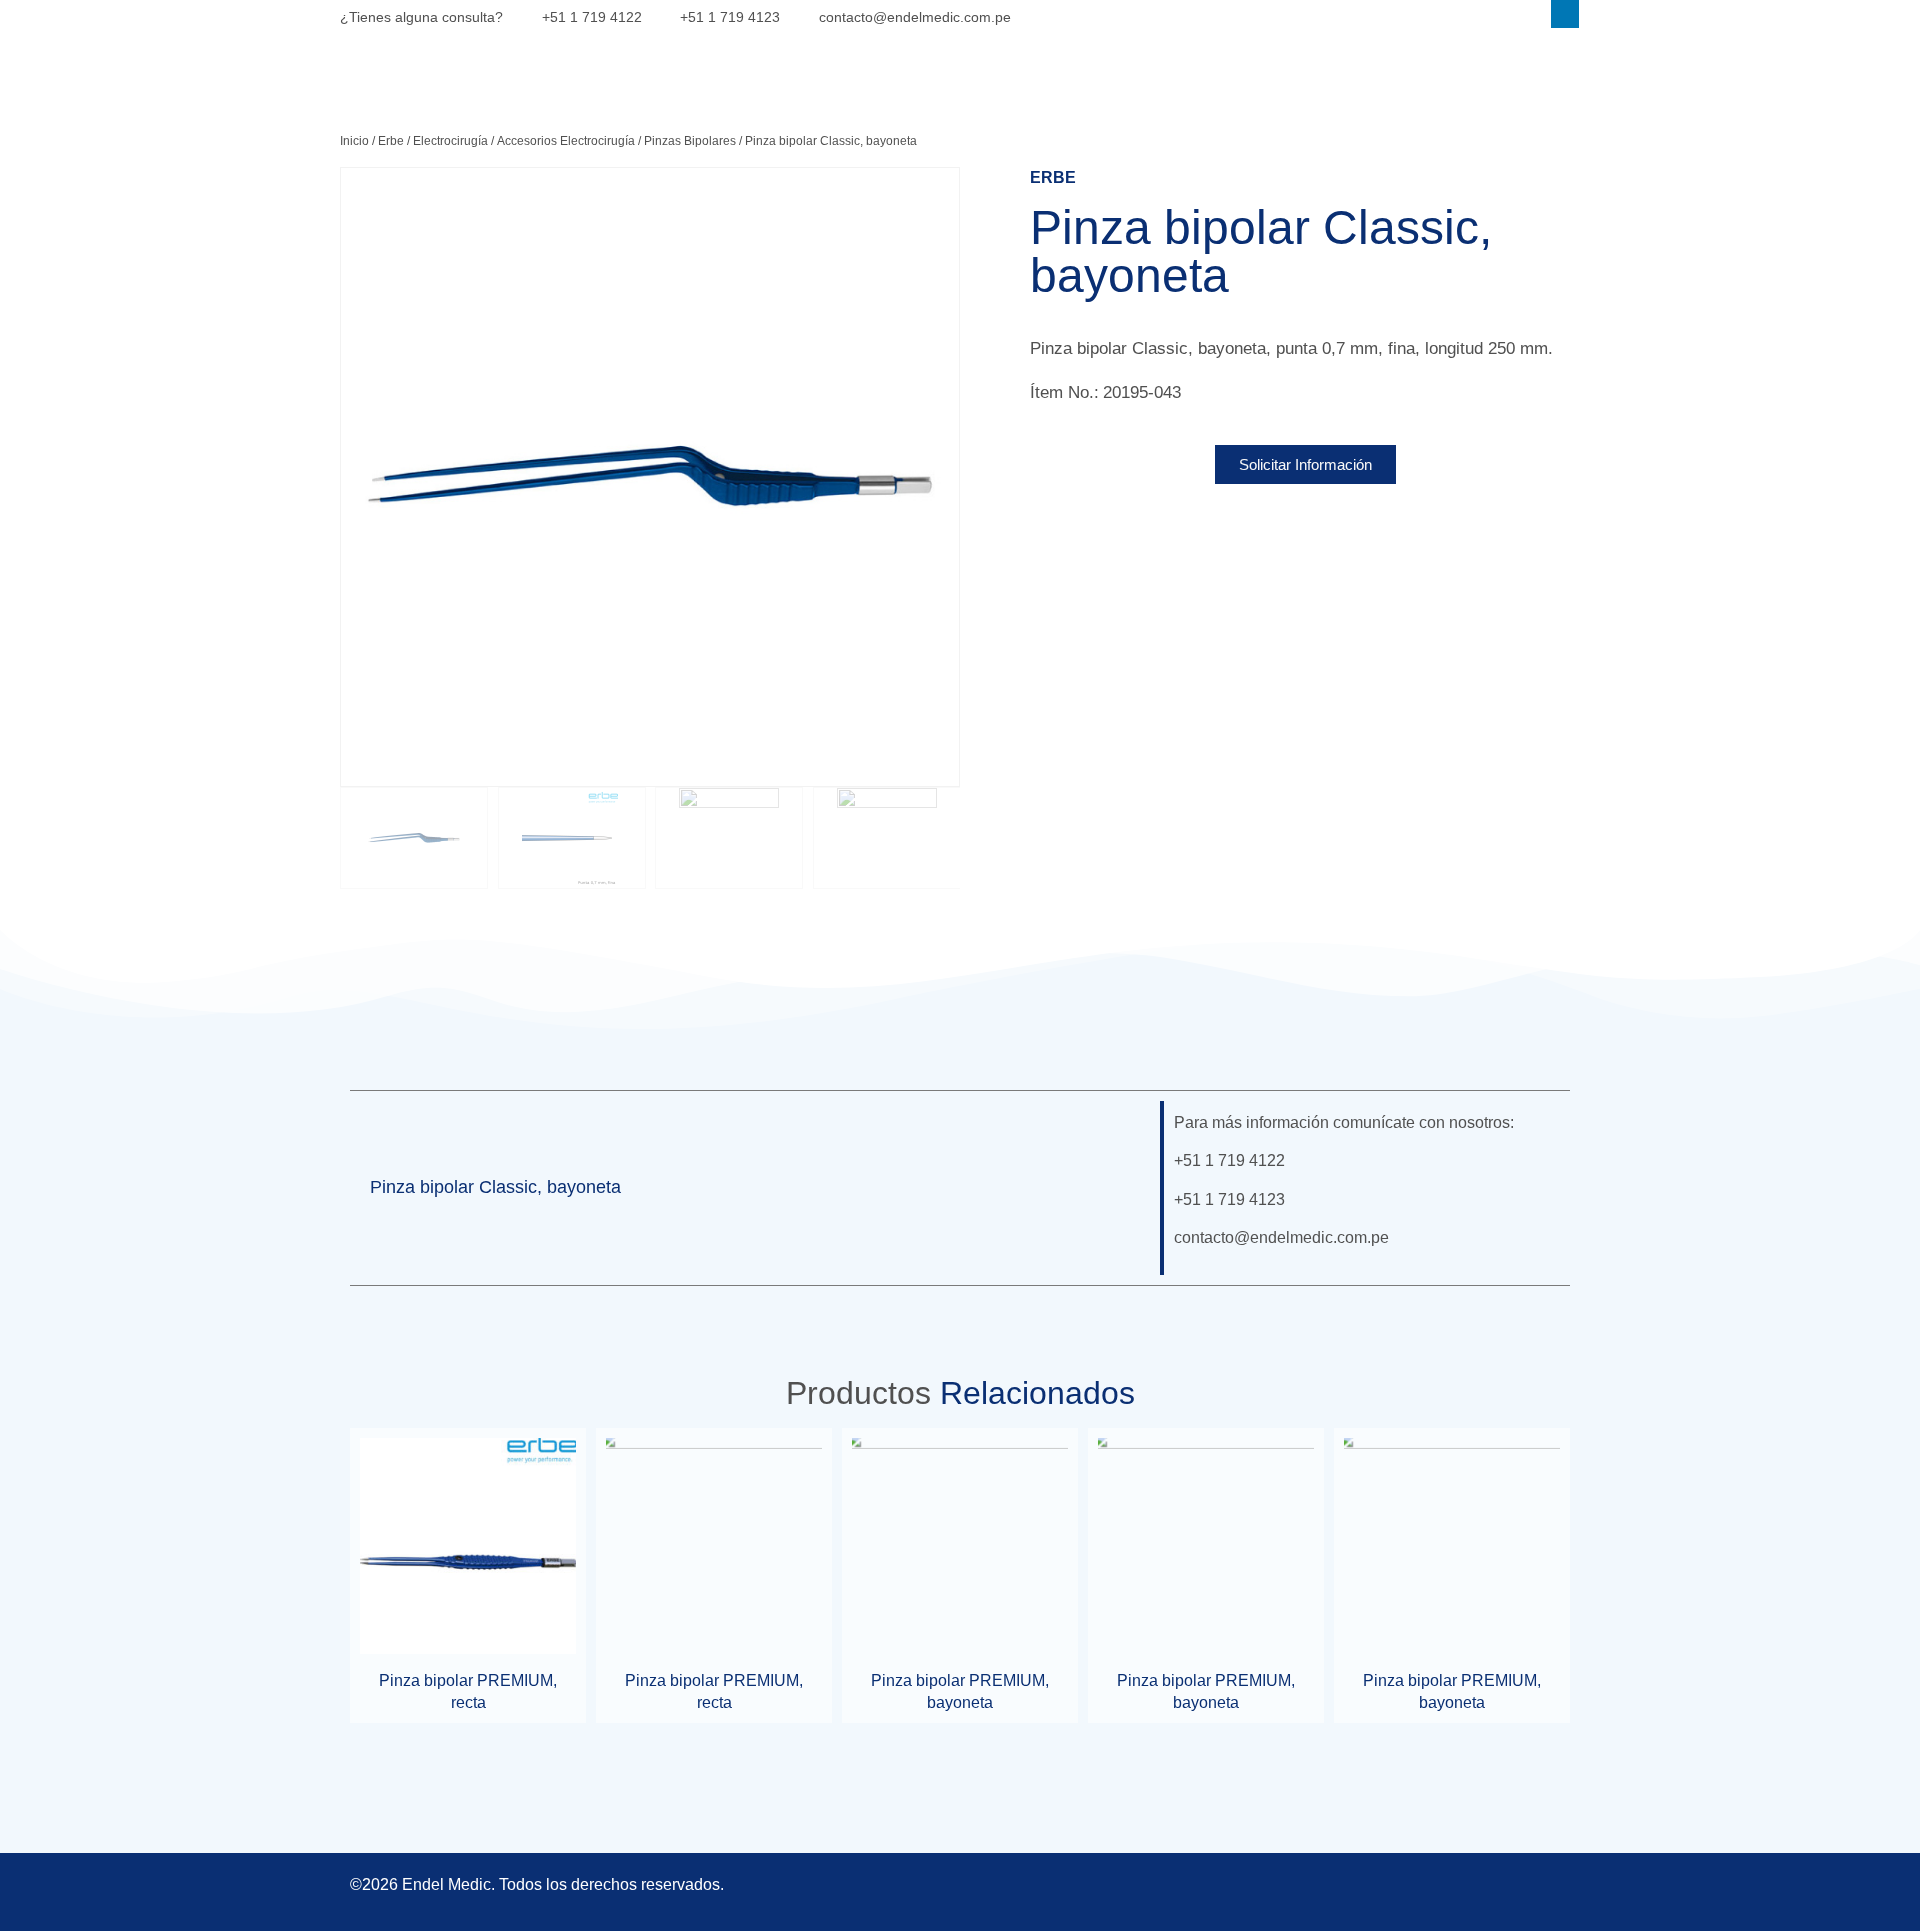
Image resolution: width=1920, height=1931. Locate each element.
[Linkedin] (1565, 14)
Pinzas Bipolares (690, 141)
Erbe (391, 141)
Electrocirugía (450, 141)
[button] (1116, 1188)
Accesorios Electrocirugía (566, 141)
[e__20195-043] (650, 477)
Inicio (354, 141)
